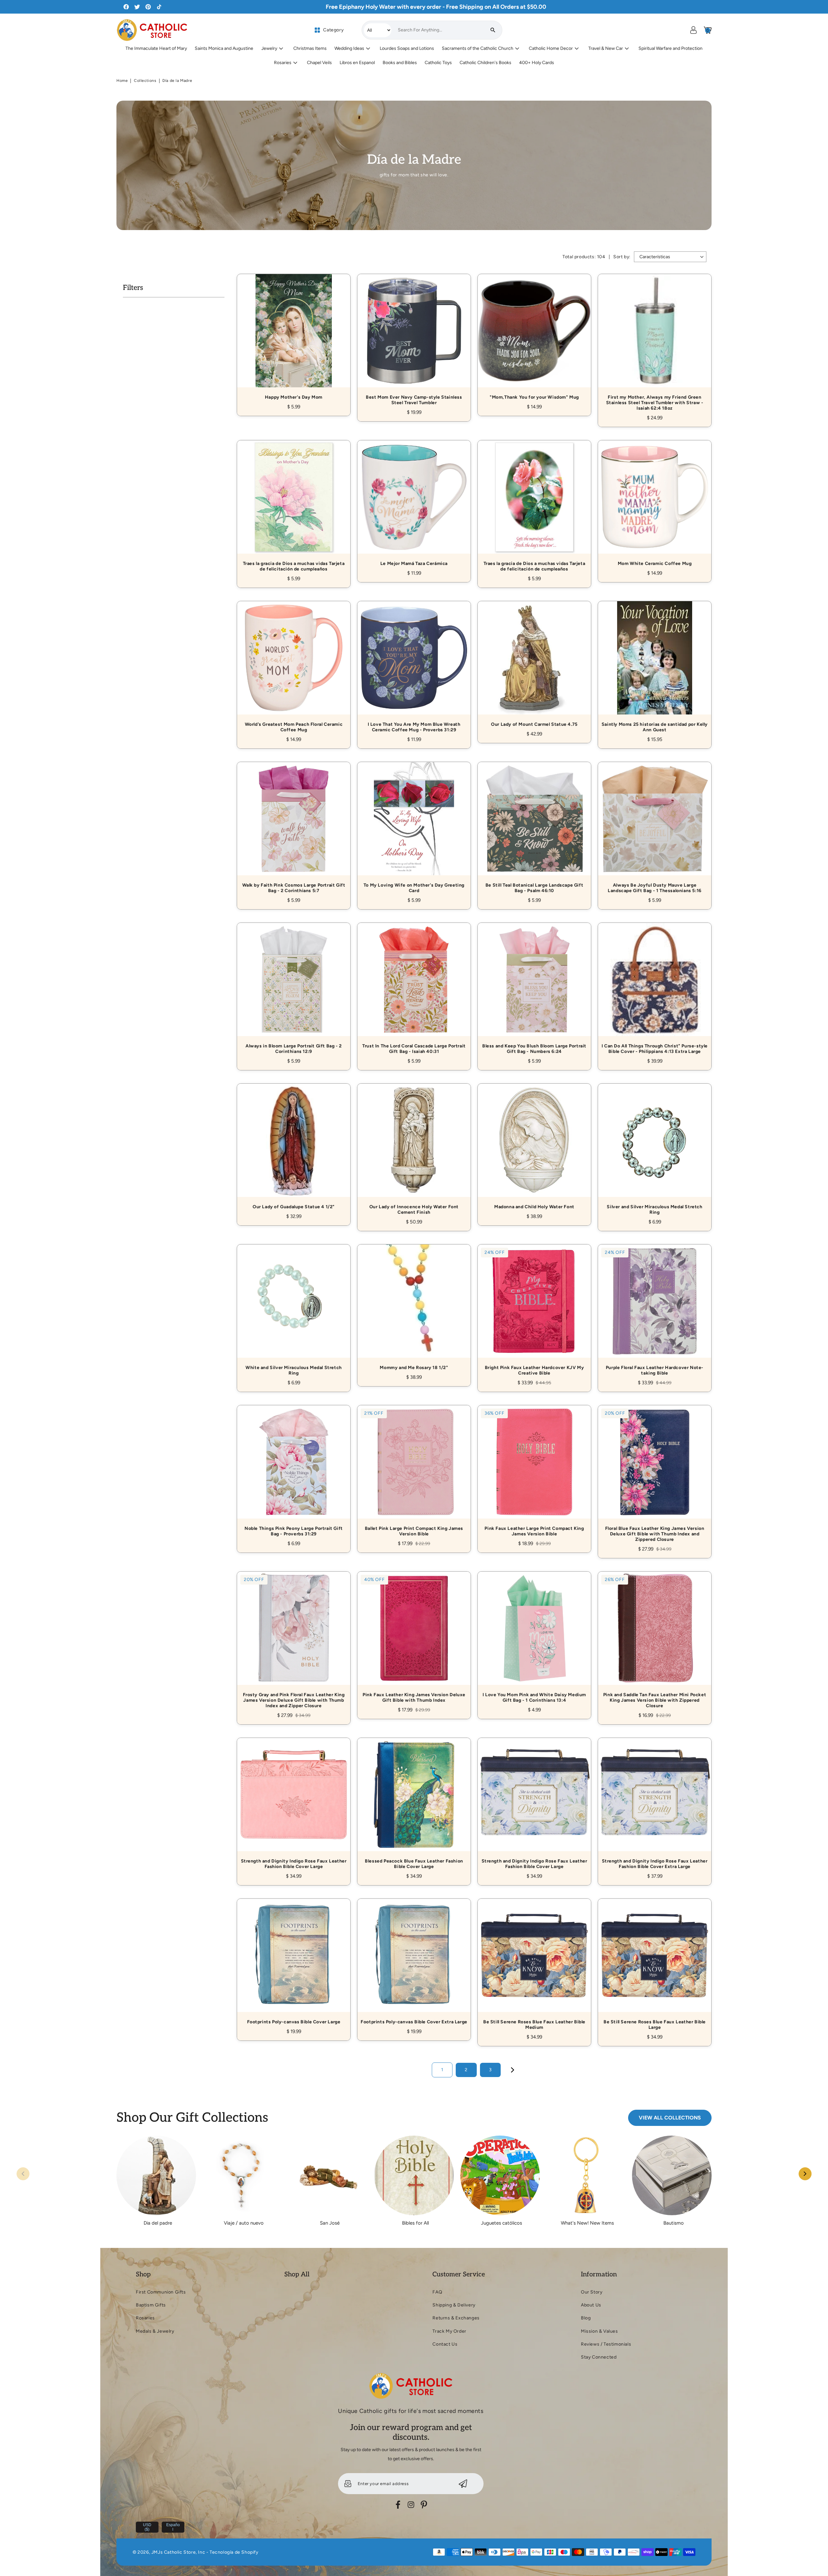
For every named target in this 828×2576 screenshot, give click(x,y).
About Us (591, 2305)
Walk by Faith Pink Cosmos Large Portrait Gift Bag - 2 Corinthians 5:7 (294, 828)
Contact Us (445, 2344)
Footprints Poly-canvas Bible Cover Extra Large (414, 1962)
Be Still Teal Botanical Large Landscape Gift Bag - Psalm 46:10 (534, 828)
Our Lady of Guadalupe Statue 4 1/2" (294, 1147)
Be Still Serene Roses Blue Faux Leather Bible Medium (534, 1965)
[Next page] (513, 2070)
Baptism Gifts (151, 2305)
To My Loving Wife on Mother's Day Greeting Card (414, 828)
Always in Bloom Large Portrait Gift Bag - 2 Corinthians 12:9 (294, 989)
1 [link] (442, 2070)
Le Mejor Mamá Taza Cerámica (414, 504)
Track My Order (449, 2331)
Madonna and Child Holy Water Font (534, 1147)
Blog (586, 2318)
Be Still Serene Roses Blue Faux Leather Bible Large (655, 1965)
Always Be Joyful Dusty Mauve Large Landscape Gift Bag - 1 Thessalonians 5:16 (655, 828)
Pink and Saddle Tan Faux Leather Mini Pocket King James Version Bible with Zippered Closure (655, 1641)
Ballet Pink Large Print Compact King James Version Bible (414, 1472)
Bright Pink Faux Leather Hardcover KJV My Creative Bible (534, 1311)
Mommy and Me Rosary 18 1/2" (414, 1308)
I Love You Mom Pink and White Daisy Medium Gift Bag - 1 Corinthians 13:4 (534, 1638)
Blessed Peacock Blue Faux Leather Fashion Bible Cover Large (414, 1804)
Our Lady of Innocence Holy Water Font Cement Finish (414, 1150)
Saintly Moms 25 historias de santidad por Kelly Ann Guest (655, 668)
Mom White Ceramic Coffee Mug (655, 504)
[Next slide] (805, 2174)
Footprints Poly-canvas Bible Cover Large (294, 1962)
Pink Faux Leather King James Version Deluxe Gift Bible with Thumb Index (414, 1638)
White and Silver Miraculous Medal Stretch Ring (294, 1311)
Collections (145, 81)
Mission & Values (599, 2331)
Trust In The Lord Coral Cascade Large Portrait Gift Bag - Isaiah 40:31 (414, 989)
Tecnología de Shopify (234, 2552)
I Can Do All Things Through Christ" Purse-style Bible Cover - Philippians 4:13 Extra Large (655, 989)
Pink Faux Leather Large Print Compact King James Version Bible (534, 1472)
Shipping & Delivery (454, 2305)
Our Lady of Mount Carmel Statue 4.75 (534, 665)
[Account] (693, 30)
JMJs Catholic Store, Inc (178, 2552)
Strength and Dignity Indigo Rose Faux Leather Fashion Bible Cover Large (294, 1804)
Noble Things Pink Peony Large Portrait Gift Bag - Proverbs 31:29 (294, 1472)
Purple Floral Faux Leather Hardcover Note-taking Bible (655, 1311)
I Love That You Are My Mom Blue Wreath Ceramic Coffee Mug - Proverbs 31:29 (414, 668)
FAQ (437, 2292)
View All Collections (670, 2118)
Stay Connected (599, 2357)
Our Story (592, 2292)
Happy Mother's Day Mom (294, 338)
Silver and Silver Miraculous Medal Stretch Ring (655, 1150)
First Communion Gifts (161, 2292)
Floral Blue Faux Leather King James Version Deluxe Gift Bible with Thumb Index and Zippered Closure (655, 1474)
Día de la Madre (177, 81)
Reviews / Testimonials (606, 2344)
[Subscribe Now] (463, 2484)
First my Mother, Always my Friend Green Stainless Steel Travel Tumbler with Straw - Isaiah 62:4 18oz (655, 343)
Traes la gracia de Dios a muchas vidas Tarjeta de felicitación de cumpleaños (294, 507)
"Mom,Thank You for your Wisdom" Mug (534, 338)
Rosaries (145, 2318)
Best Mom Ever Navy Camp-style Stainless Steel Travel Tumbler (414, 340)
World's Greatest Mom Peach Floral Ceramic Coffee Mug (294, 668)
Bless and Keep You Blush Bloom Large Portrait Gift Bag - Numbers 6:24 (534, 989)
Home (122, 81)
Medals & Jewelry (155, 2331)
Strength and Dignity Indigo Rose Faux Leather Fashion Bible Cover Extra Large (655, 1804)
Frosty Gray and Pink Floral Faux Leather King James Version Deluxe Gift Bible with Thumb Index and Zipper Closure (294, 1641)
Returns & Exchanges (456, 2318)
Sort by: (622, 257)
